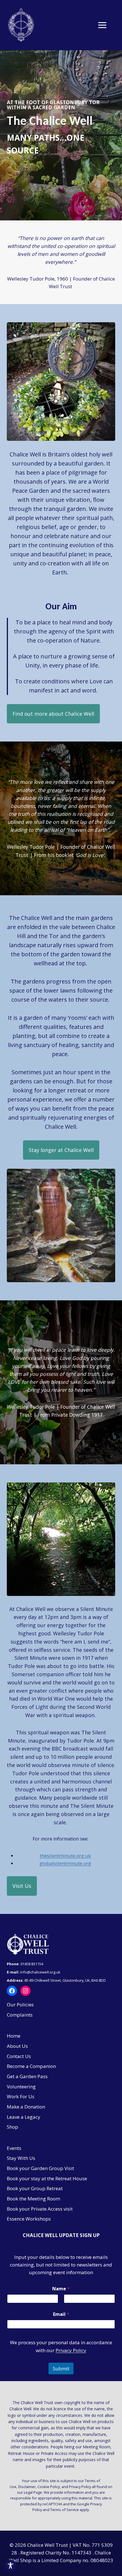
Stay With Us (21, 2158)
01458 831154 (32, 1964)
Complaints (20, 2015)
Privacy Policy (71, 2350)
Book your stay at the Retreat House (47, 2178)
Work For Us (21, 2096)
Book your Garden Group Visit (40, 2168)
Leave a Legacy (24, 2117)
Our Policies (20, 2005)
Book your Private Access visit (40, 2209)
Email (61, 2314)
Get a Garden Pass (27, 2076)
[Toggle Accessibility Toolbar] (10, 2566)
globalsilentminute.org (65, 1863)
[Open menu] (105, 25)
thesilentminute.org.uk (65, 1856)
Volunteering (21, 2087)
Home (14, 2036)
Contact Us (19, 2056)
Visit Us (22, 1886)
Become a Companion (31, 2066)
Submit (61, 2368)
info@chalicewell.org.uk (41, 1972)
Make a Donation (26, 2107)
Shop (12, 2127)
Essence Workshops (29, 2219)
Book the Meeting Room (33, 2199)
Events (14, 2148)
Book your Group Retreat (35, 2188)
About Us (17, 2046)
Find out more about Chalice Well (53, 714)
